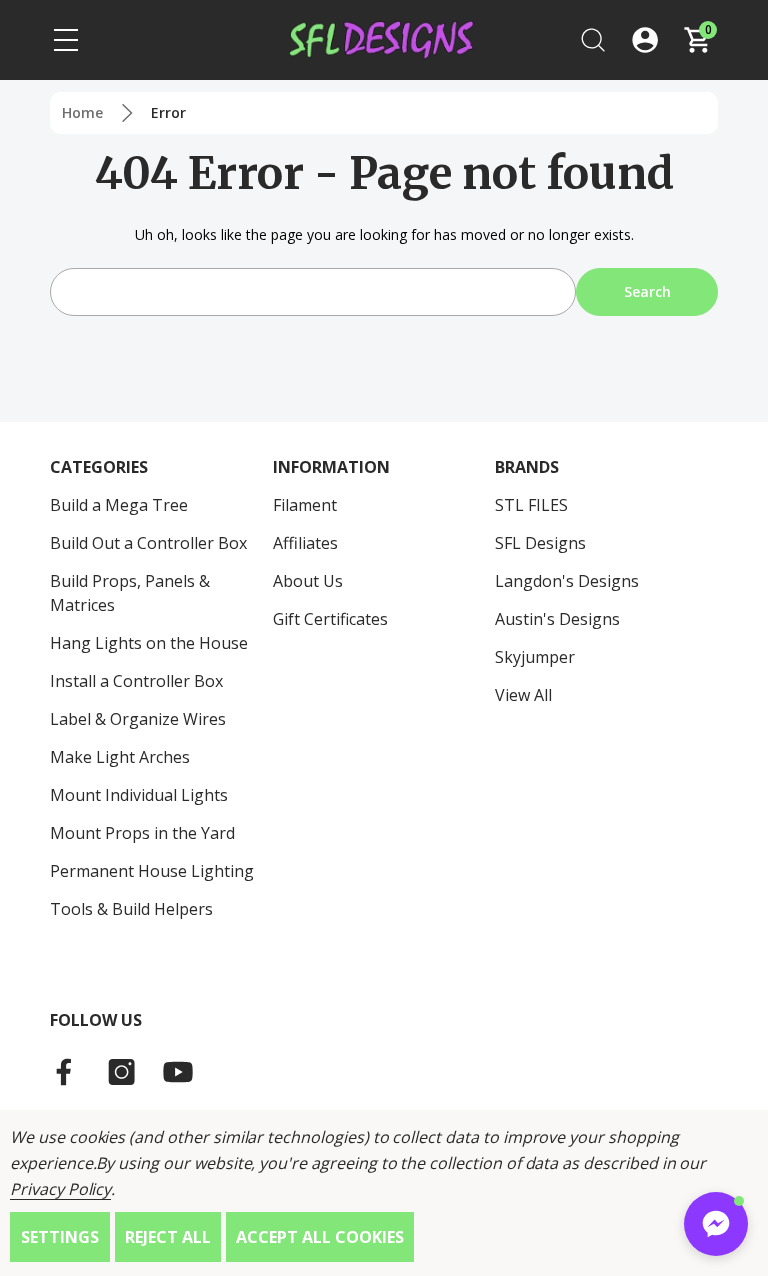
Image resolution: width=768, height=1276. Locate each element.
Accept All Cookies (320, 1237)
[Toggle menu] (66, 40)
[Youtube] (178, 1072)
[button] (716, 1224)
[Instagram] (122, 1072)
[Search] (593, 40)
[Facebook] (66, 1072)
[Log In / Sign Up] (645, 40)
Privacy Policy (60, 1189)
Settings (60, 1237)
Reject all (168, 1237)
